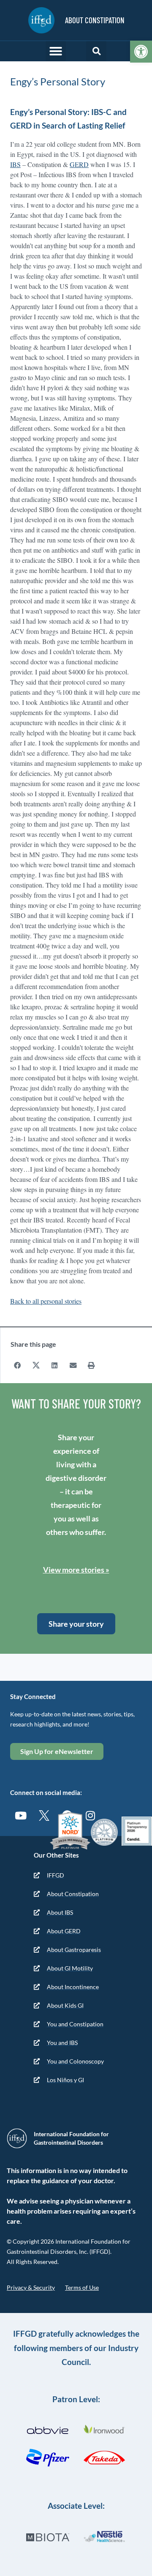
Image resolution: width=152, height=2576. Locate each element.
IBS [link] (15, 164)
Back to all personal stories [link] (46, 1301)
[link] (141, 52)
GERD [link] (79, 164)
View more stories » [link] (76, 1570)
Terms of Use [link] (82, 2287)
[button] (56, 51)
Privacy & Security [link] (31, 2287)
